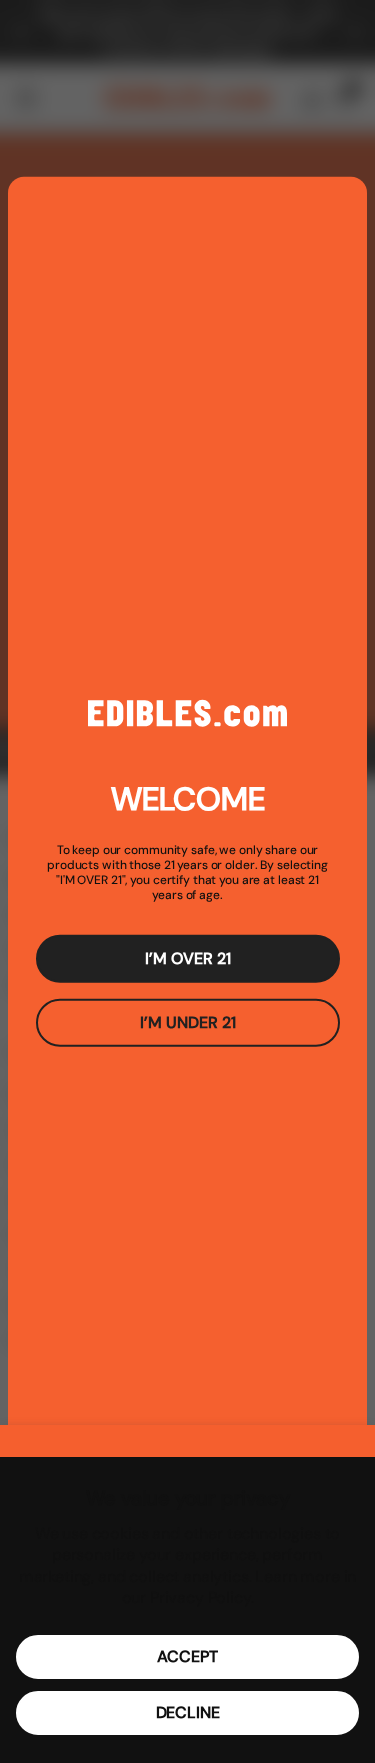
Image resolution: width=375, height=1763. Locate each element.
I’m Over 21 (188, 958)
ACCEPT (187, 1656)
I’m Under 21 (188, 1022)
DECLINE (188, 1712)
